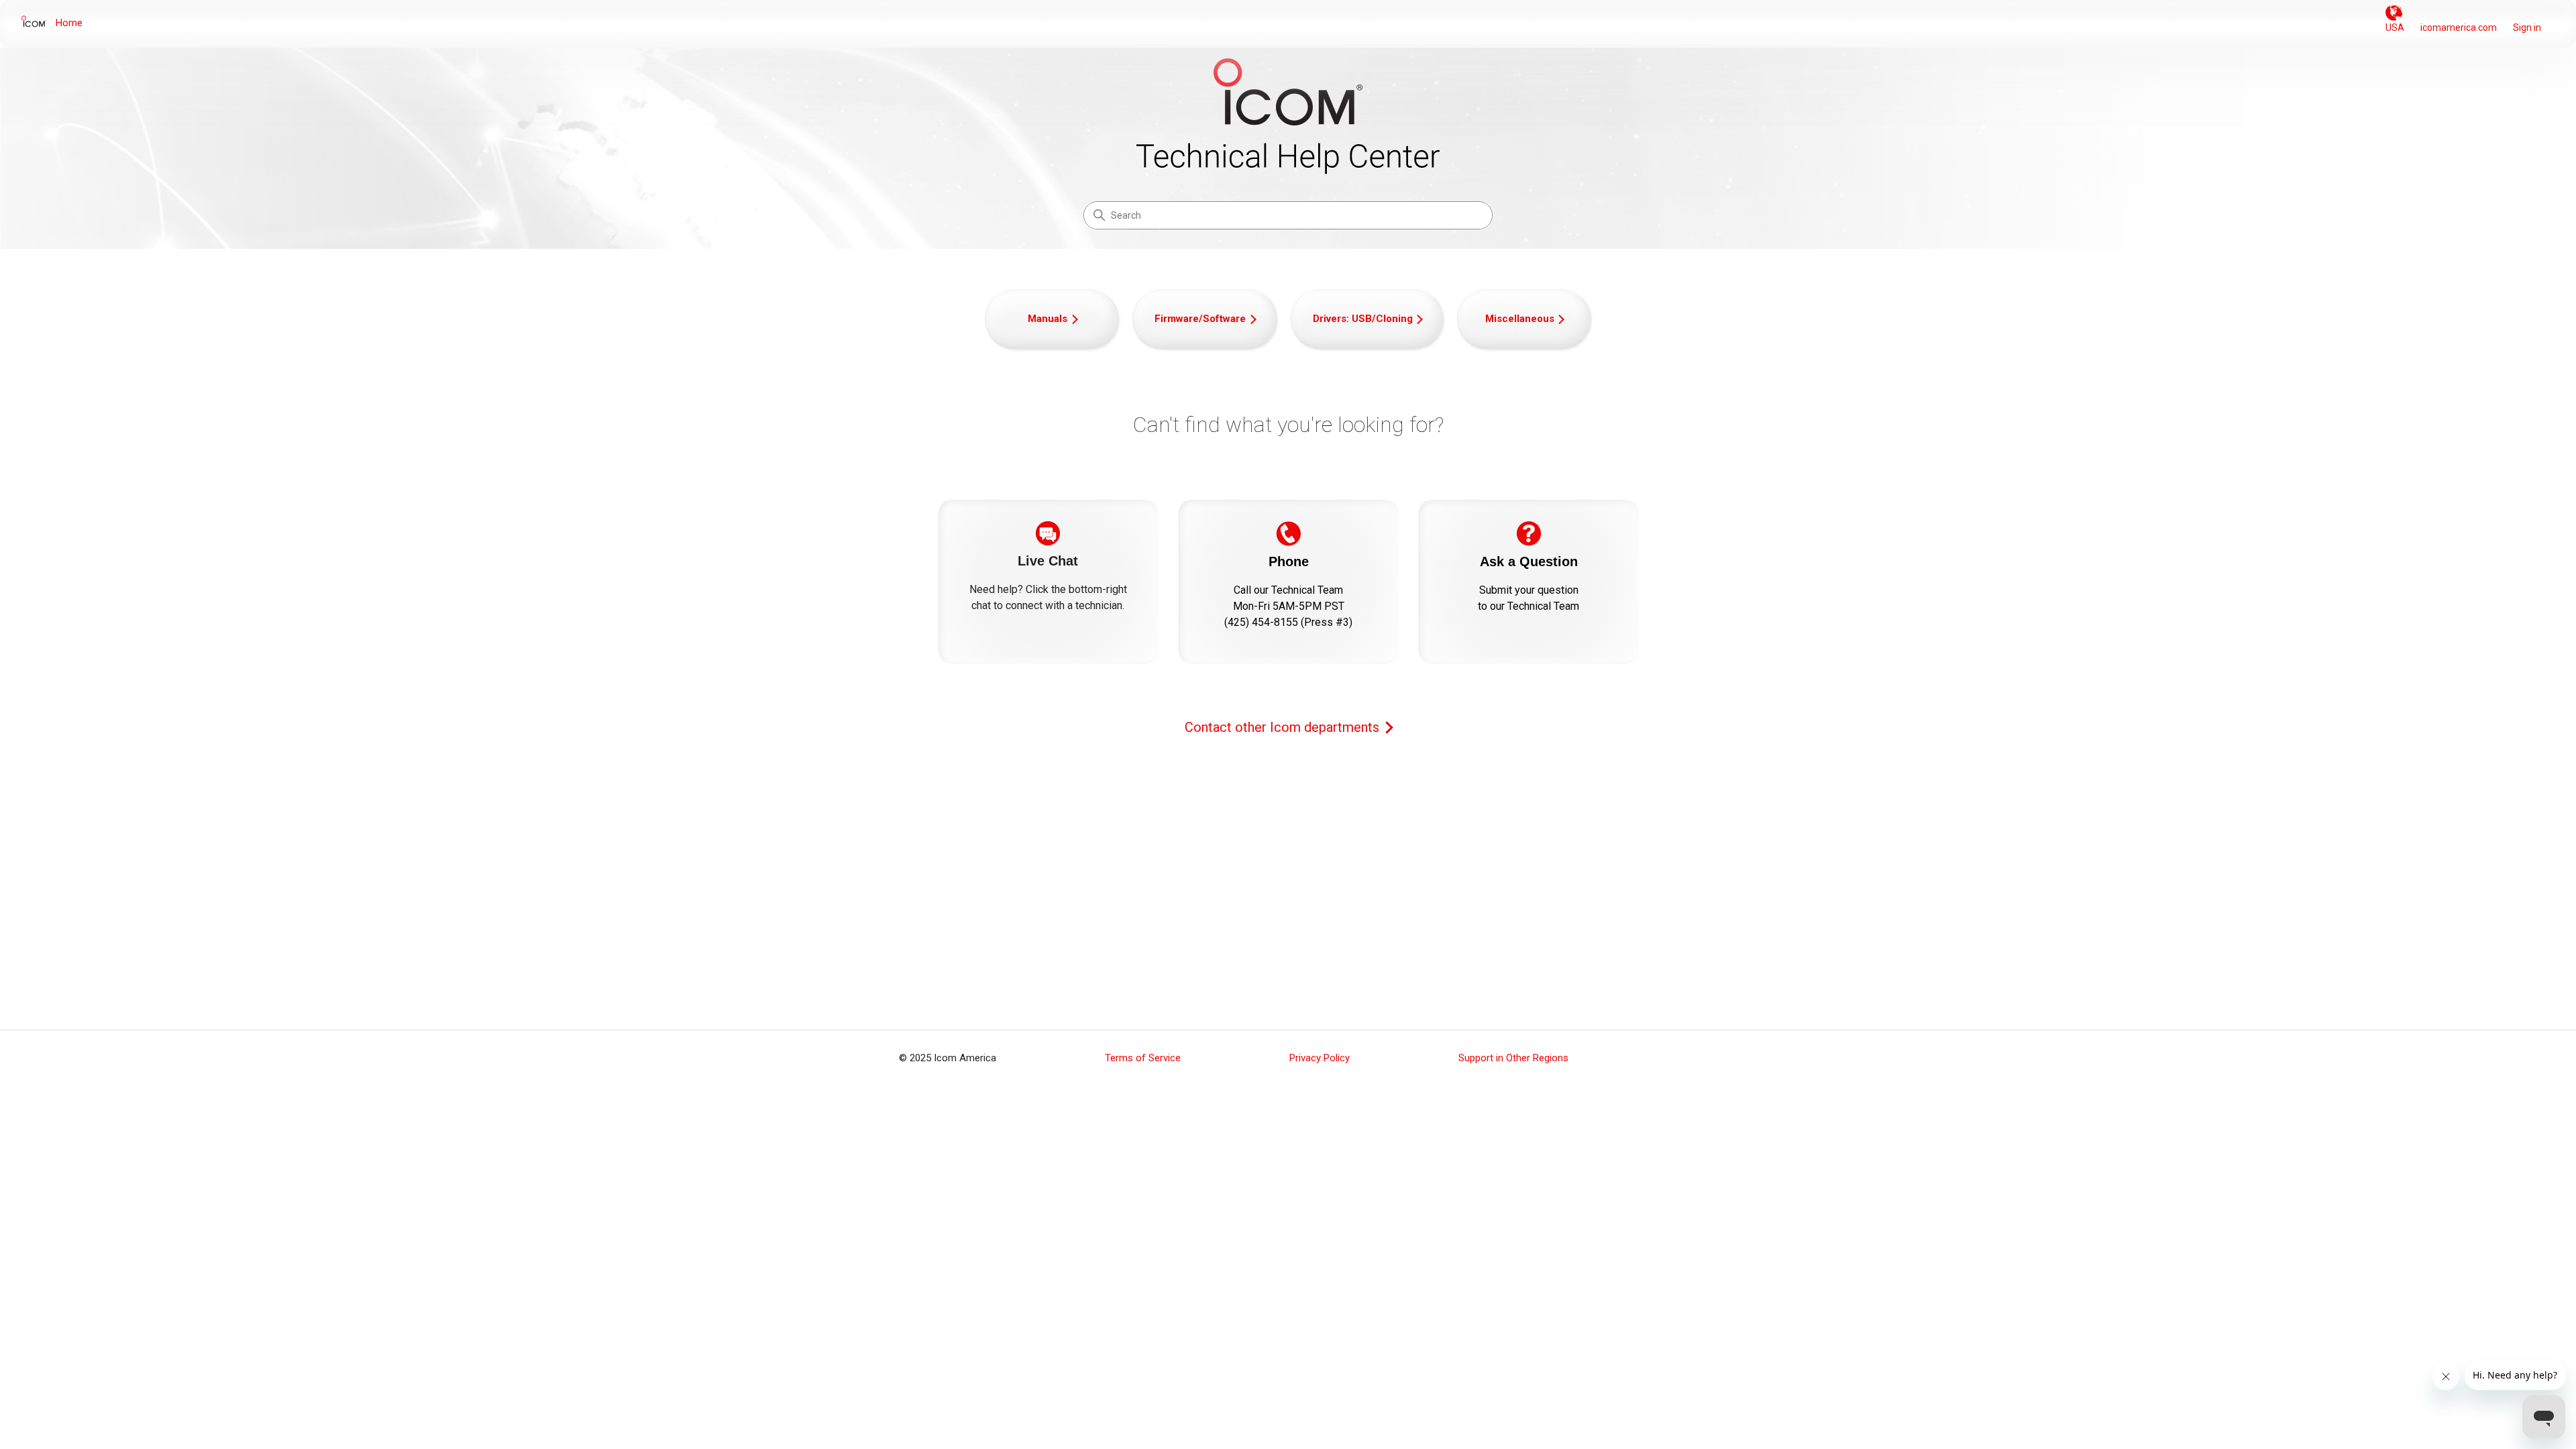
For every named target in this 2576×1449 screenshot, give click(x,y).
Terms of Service (1143, 1058)
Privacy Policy (1320, 1058)
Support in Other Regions (1513, 1058)
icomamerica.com (2459, 28)
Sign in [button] (2527, 28)
